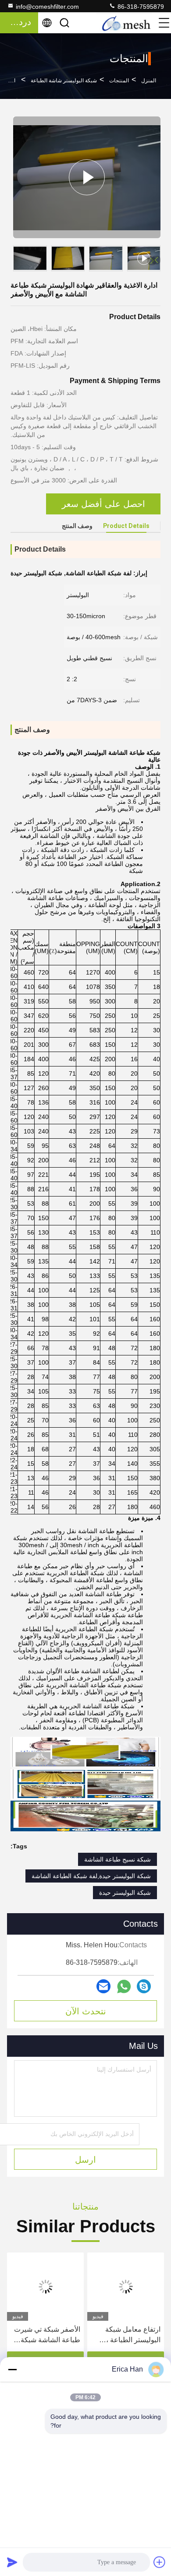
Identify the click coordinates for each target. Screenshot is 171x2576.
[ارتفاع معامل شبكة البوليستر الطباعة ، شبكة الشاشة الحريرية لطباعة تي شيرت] (126, 2287)
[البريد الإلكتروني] (103, 1986)
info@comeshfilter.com (47, 7)
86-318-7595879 (140, 7)
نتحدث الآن (86, 2011)
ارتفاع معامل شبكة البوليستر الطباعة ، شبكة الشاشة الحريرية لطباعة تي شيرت (128, 2335)
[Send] (12, 2562)
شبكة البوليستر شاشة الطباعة (64, 81)
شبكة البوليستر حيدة (125, 1893)
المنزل (149, 81)
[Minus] (12, 2369)
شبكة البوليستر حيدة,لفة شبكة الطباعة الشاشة (91, 1876)
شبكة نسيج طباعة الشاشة (118, 1859)
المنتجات (119, 81)
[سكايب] (144, 1986)
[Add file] (160, 2562)
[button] (156, 260)
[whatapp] (124, 1987)
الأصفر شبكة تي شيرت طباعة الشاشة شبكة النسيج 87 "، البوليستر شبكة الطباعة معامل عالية (47, 2335)
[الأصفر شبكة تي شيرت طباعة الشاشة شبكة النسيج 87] (45, 2287)
